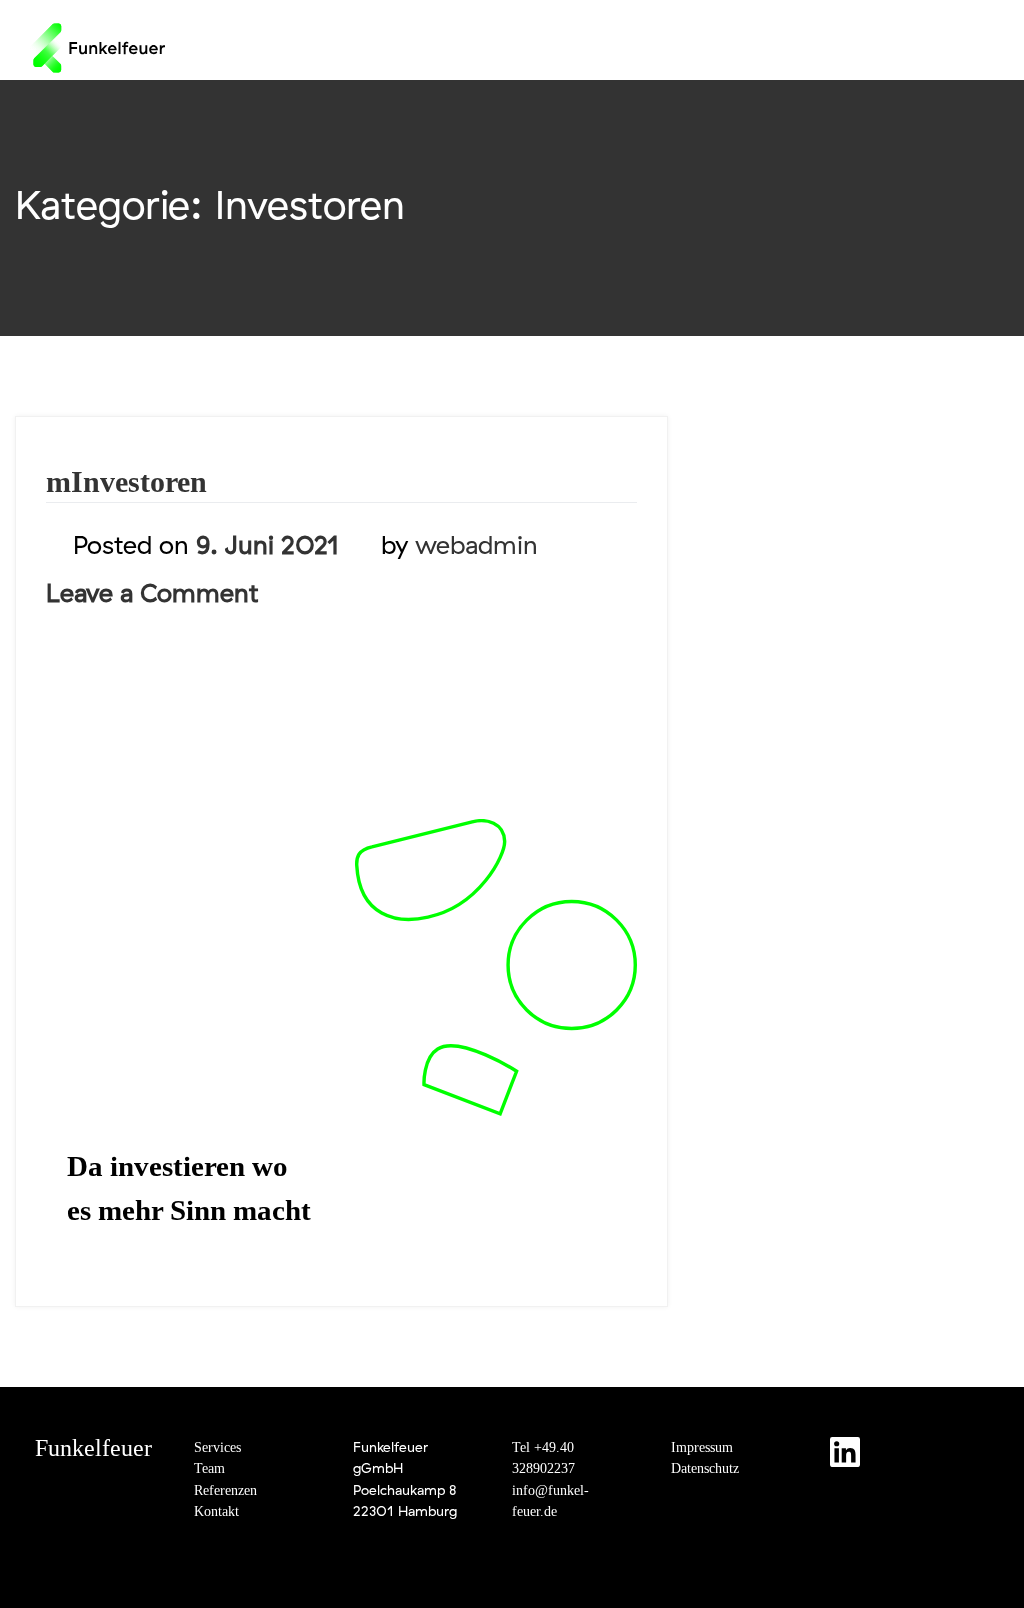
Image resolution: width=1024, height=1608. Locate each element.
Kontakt (216, 1511)
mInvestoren (126, 481)
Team (209, 1468)
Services (217, 1447)
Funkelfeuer (93, 1448)
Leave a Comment (152, 592)
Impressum (702, 1447)
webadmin (476, 544)
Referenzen (225, 1490)
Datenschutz (705, 1468)
